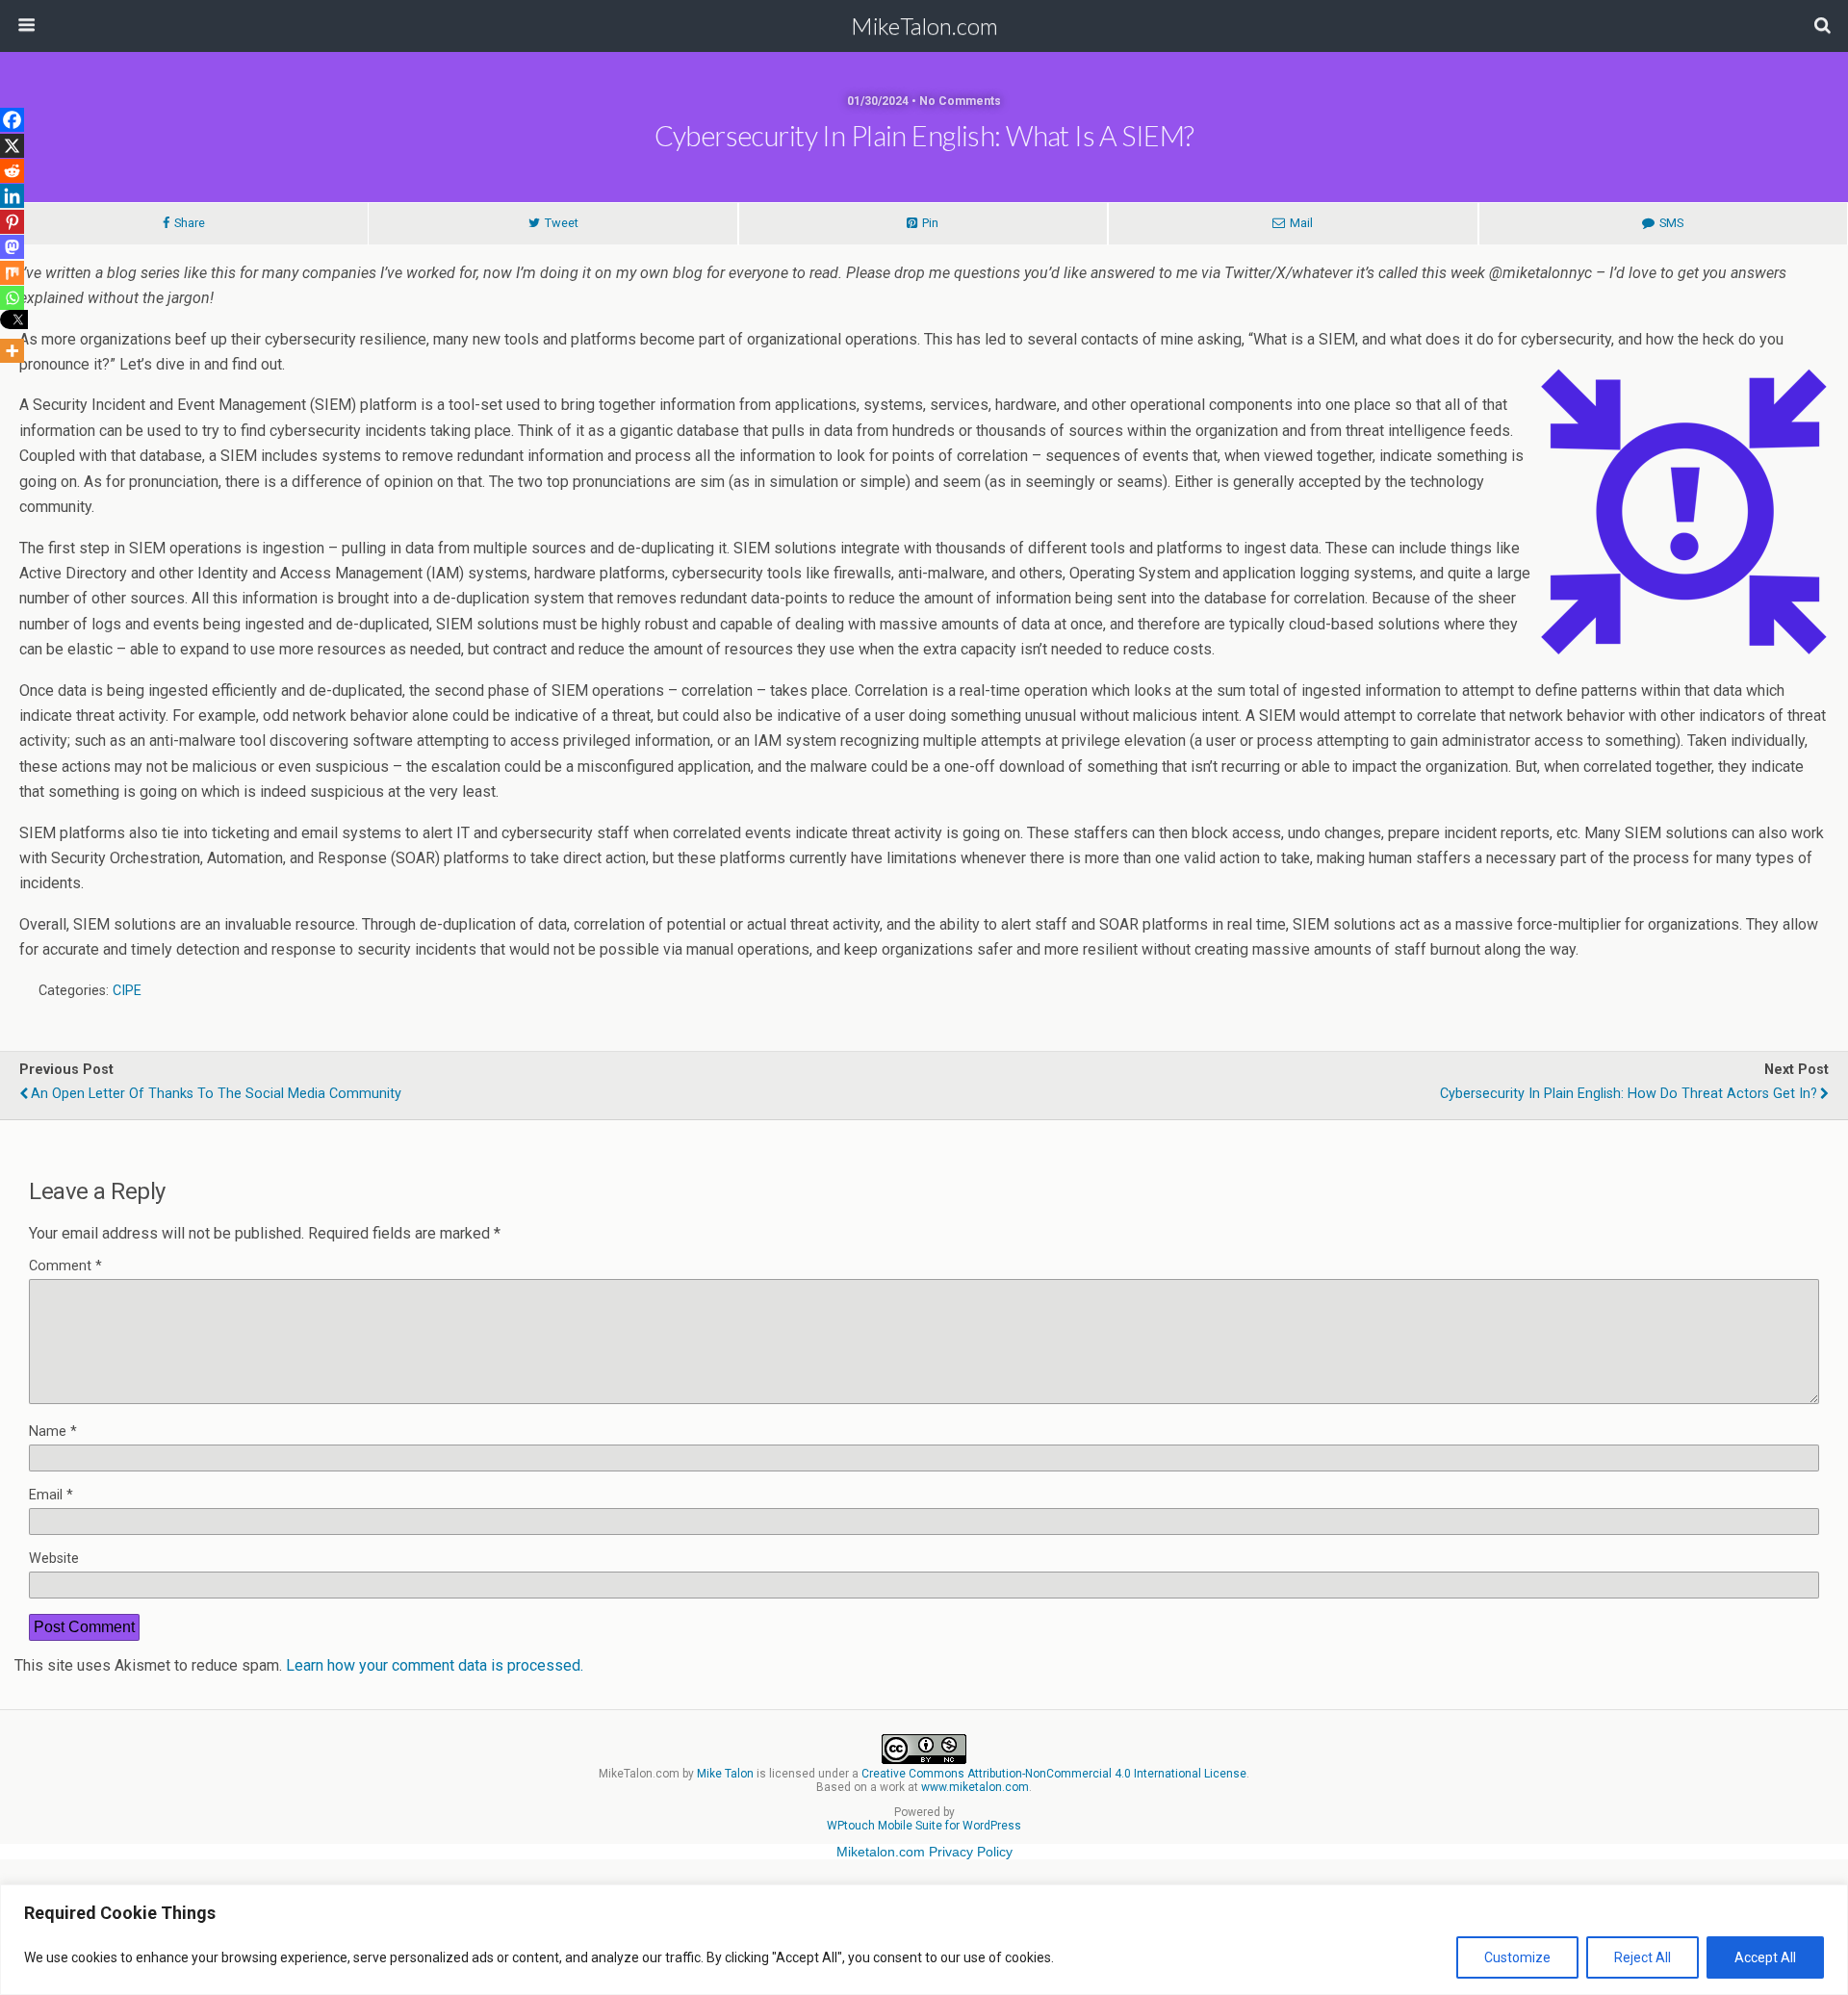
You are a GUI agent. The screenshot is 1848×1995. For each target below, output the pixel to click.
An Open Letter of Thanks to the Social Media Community (216, 1094)
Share (190, 223)
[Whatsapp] (12, 298)
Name (53, 1432)
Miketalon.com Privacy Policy (924, 1852)
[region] (924, 1940)
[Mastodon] (12, 247)
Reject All (1643, 1957)
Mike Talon (725, 1774)
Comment (65, 1266)
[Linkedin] (12, 196)
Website (54, 1559)
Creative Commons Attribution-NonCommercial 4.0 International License (1054, 1774)
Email (51, 1495)
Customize (1517, 1957)
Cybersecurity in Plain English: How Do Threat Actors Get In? (1629, 1094)
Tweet (562, 223)
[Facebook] (12, 120)
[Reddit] (12, 171)
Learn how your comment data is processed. (435, 1665)
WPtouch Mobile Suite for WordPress (924, 1826)
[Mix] (12, 273)
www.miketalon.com (975, 1787)
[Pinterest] (12, 222)
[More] (12, 351)
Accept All (1765, 1957)
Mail (1301, 223)
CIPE (127, 991)
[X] (12, 146)
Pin (930, 223)
